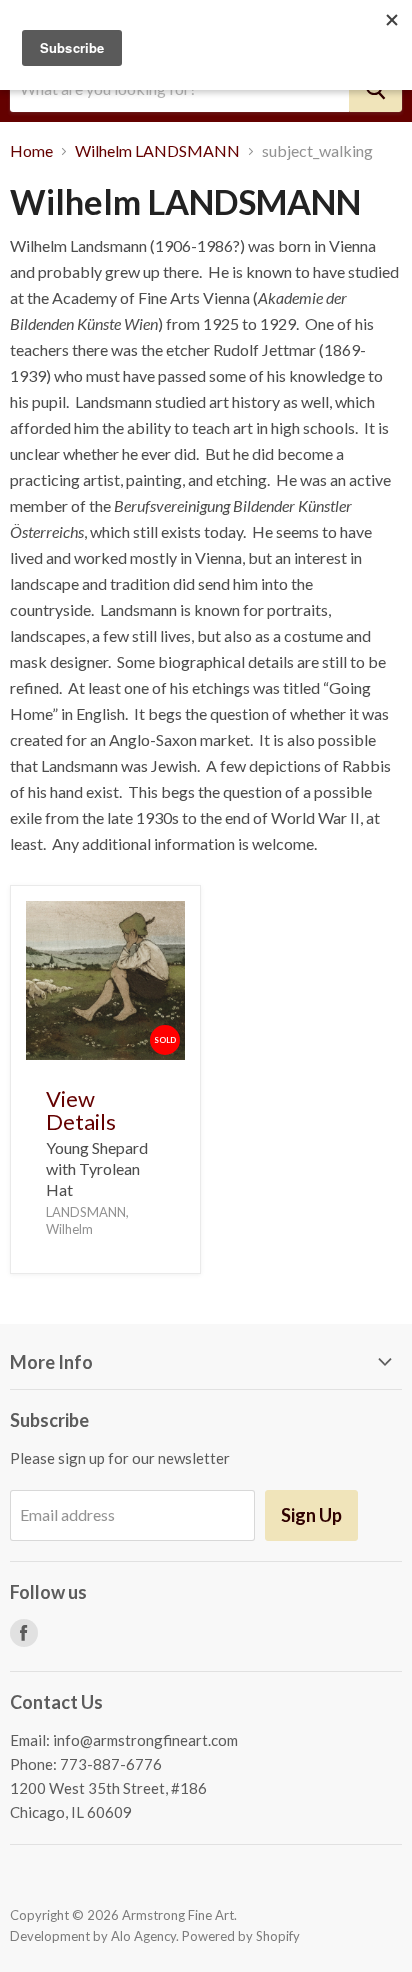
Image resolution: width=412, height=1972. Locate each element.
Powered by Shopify (241, 1936)
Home (31, 151)
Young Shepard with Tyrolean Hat (97, 1168)
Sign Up (311, 1515)
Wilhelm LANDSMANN (157, 151)
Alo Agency (143, 1936)
